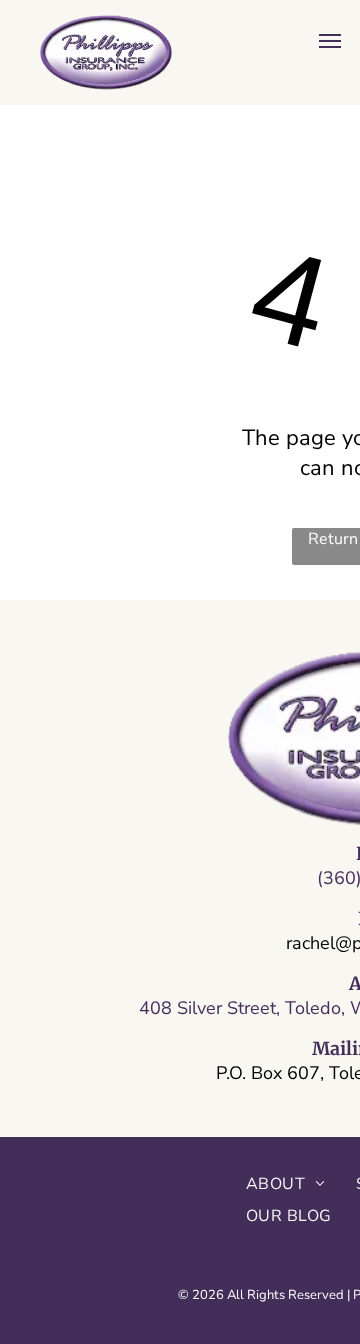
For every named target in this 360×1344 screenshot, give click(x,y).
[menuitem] (286, 1184)
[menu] (330, 41)
